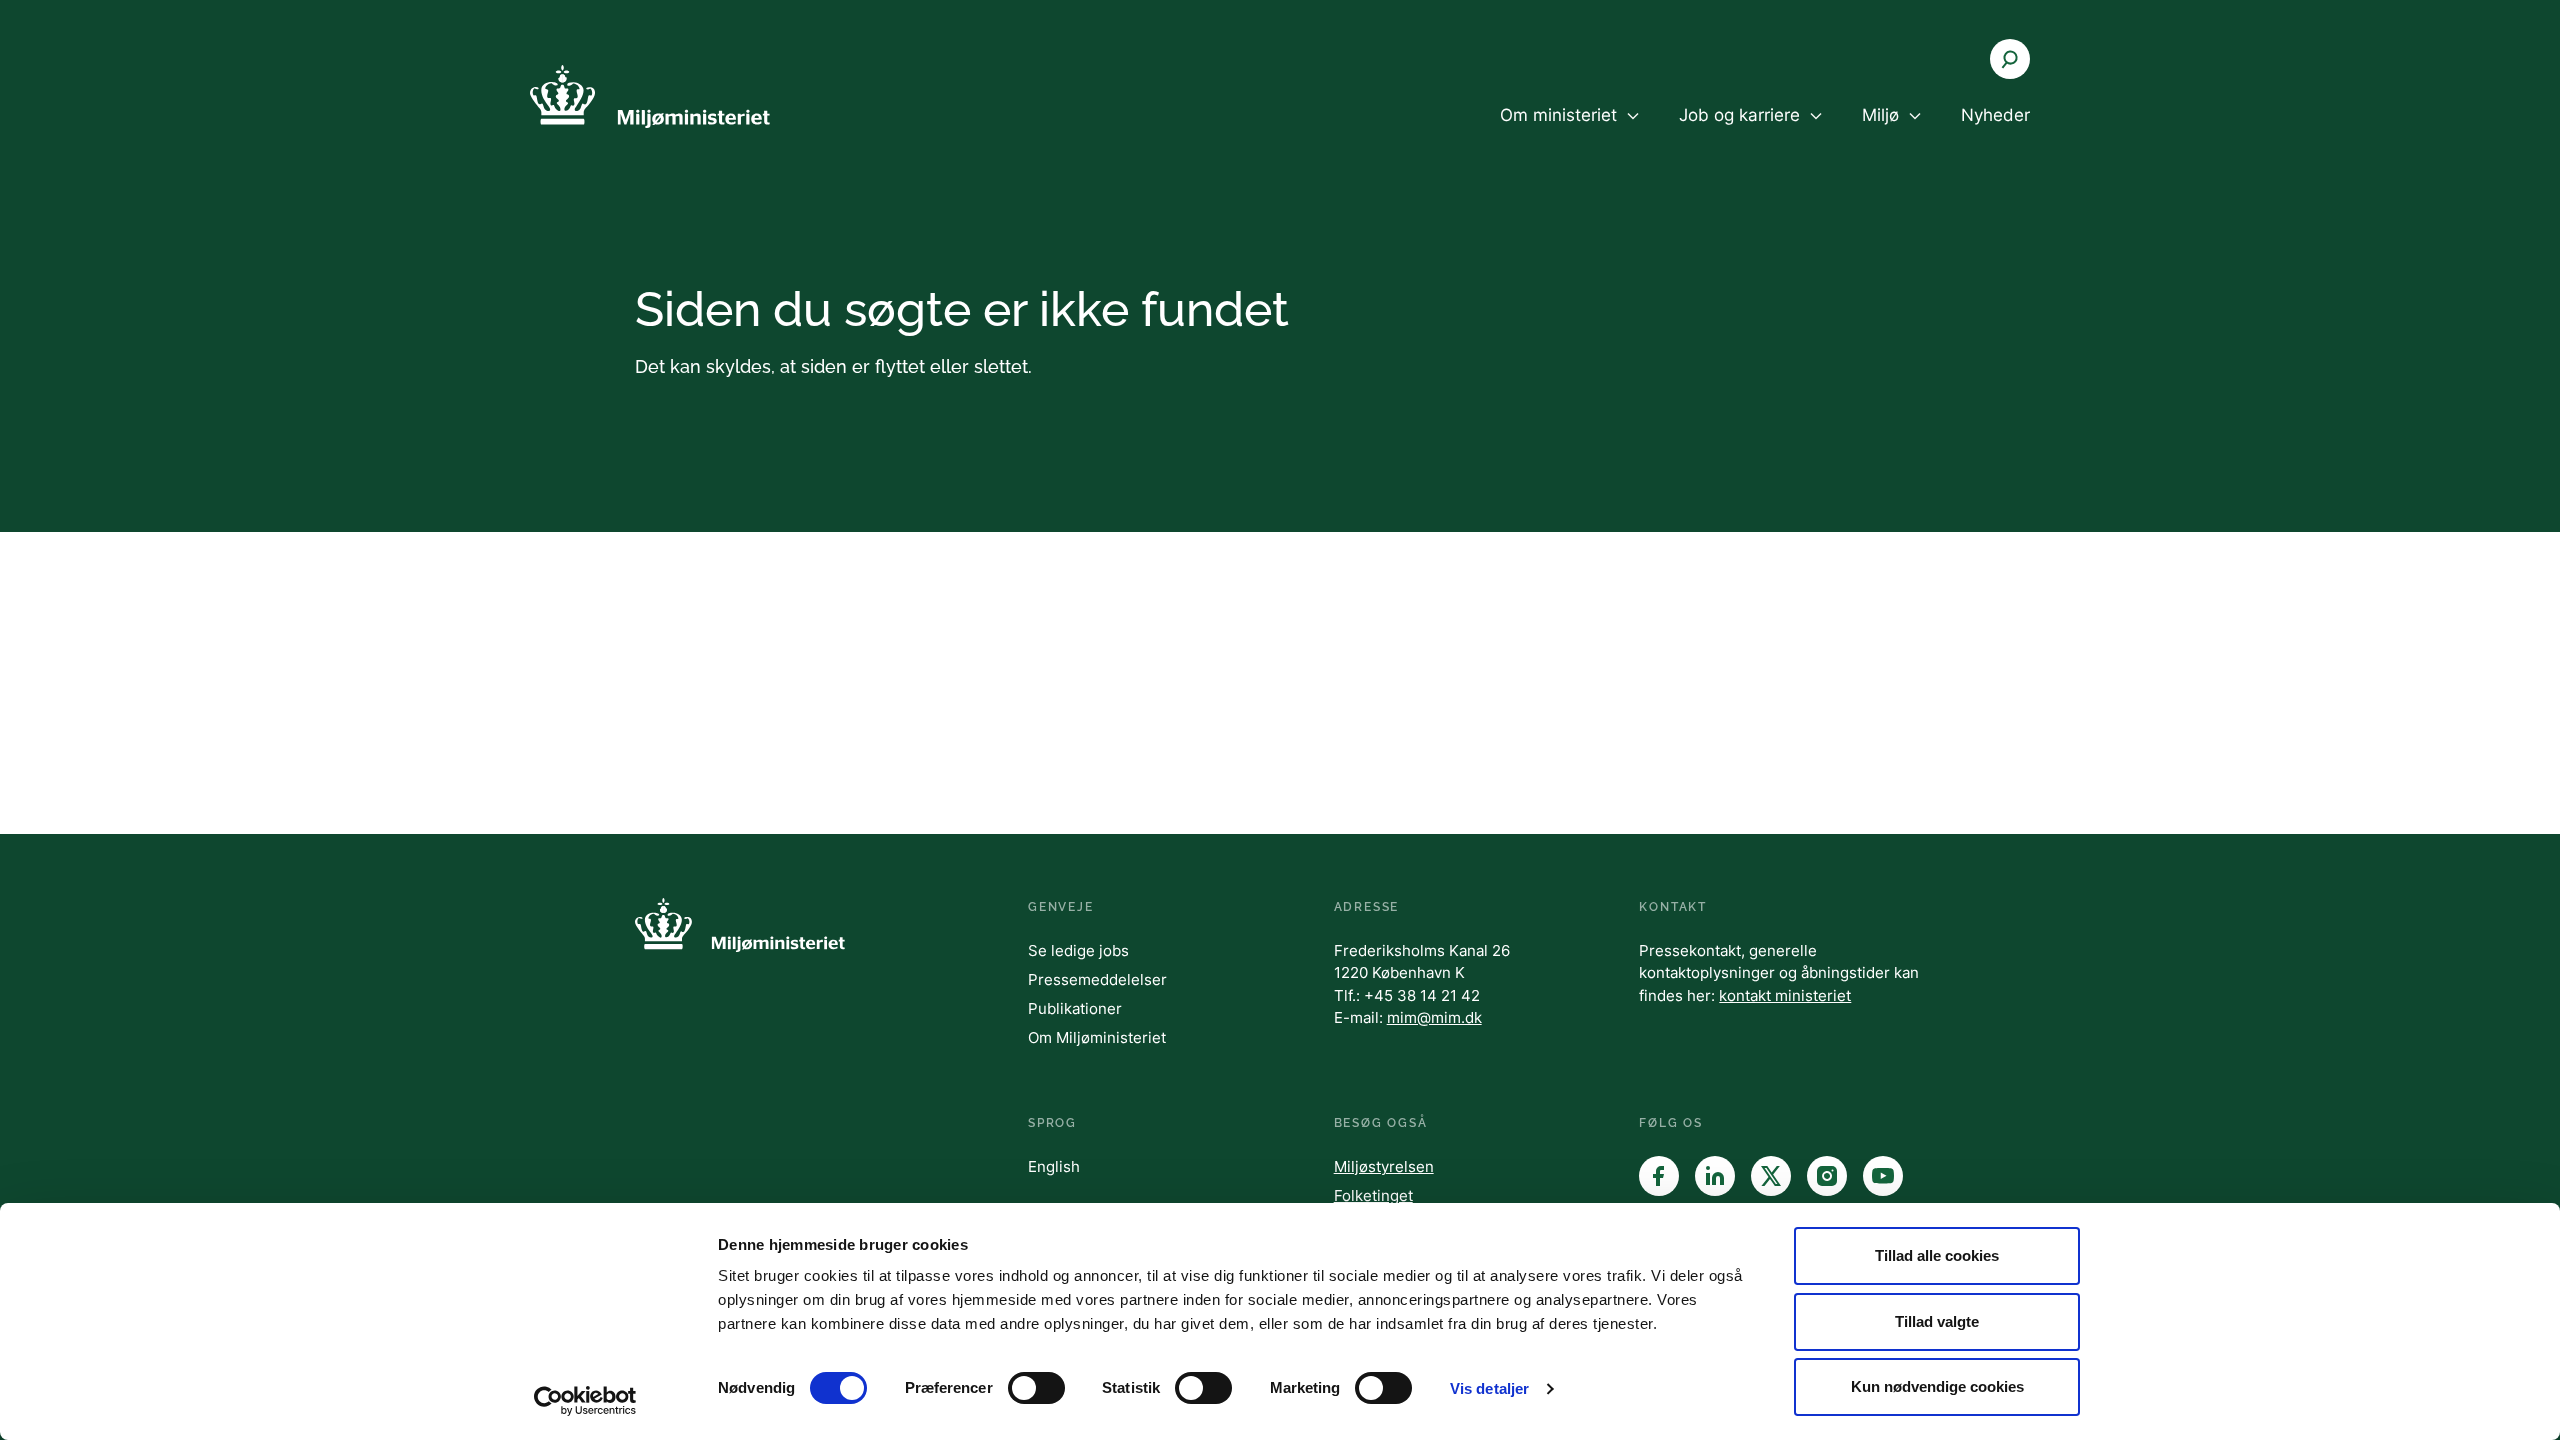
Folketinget (1373, 1195)
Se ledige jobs (1078, 950)
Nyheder (1995, 115)
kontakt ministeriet (1785, 995)
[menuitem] (1569, 132)
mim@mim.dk (1434, 1017)
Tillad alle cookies (1937, 1255)
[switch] (1036, 1388)
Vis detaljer (1489, 1388)
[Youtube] (1883, 1176)
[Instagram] (1827, 1176)
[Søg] (2010, 59)
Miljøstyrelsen (1384, 1166)
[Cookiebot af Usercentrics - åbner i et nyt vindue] (585, 1401)
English (1054, 1166)
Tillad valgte (1937, 1321)
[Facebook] (1659, 1176)
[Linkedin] (1715, 1176)
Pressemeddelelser (1097, 979)
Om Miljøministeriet (1097, 1037)
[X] (1771, 1176)
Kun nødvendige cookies (1937, 1386)
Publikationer (1075, 1008)
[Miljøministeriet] (650, 96)
